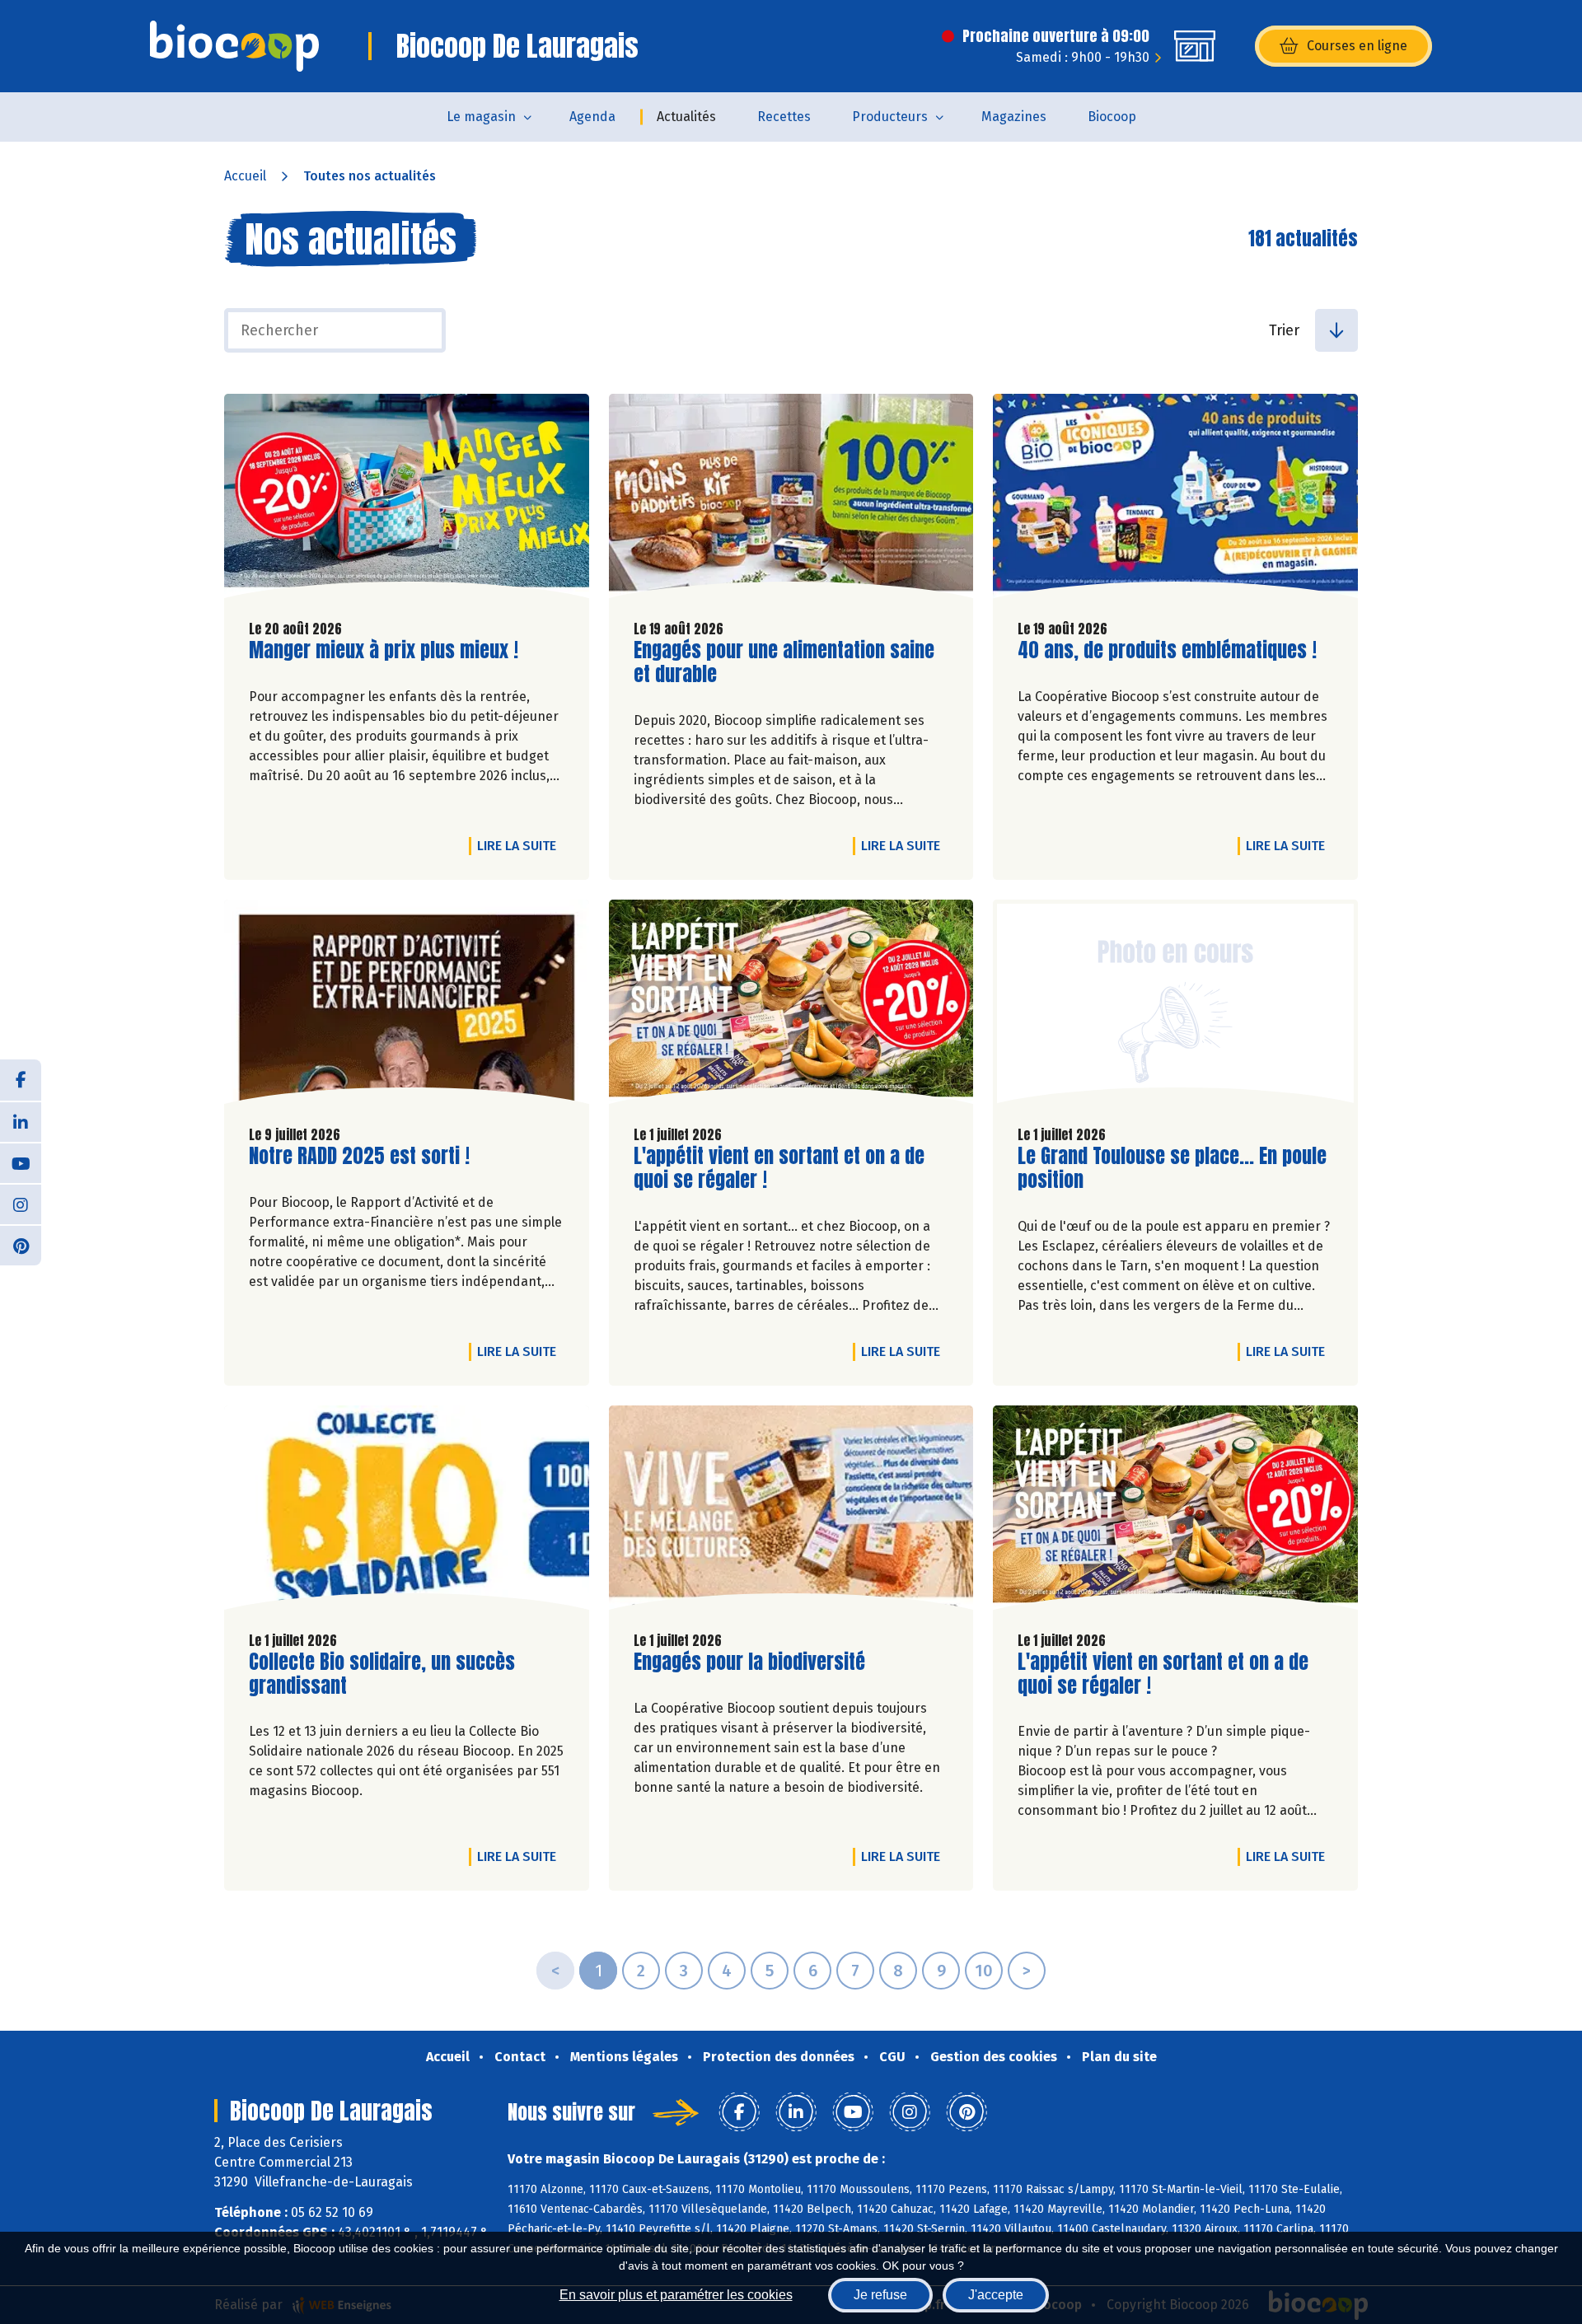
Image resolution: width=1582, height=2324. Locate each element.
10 (984, 1971)
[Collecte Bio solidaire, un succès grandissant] (407, 1512)
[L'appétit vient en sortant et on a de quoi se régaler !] (791, 1006)
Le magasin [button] (481, 117)
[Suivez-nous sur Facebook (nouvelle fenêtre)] (21, 1080)
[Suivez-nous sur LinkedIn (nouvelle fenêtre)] (21, 1121)
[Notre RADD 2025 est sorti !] (407, 1006)
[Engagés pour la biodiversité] (791, 1512)
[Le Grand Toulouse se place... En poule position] (1175, 1006)
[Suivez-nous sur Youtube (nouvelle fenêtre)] (21, 1162)
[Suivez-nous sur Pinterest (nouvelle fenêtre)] (21, 1245)
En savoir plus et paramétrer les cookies (676, 2295)
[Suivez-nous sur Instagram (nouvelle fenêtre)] (21, 1204)
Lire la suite (521, 845)
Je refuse (880, 2295)
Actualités (686, 117)
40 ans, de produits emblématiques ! (1167, 650)
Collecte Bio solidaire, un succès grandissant (382, 1674)
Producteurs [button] (890, 117)
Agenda (592, 117)
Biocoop (1112, 117)
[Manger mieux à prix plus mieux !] (407, 500)
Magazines (1014, 117)
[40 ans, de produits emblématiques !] (1175, 500)
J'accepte (996, 2295)
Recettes (784, 117)
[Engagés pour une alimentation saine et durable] (791, 500)
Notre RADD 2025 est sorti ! (359, 1156)
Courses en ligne (1357, 46)
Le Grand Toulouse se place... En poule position (1172, 1168)
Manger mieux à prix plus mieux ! (384, 650)
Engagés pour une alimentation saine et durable (784, 662)
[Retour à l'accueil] (234, 46)
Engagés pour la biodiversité (749, 1662)
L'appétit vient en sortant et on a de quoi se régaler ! (779, 1168)
